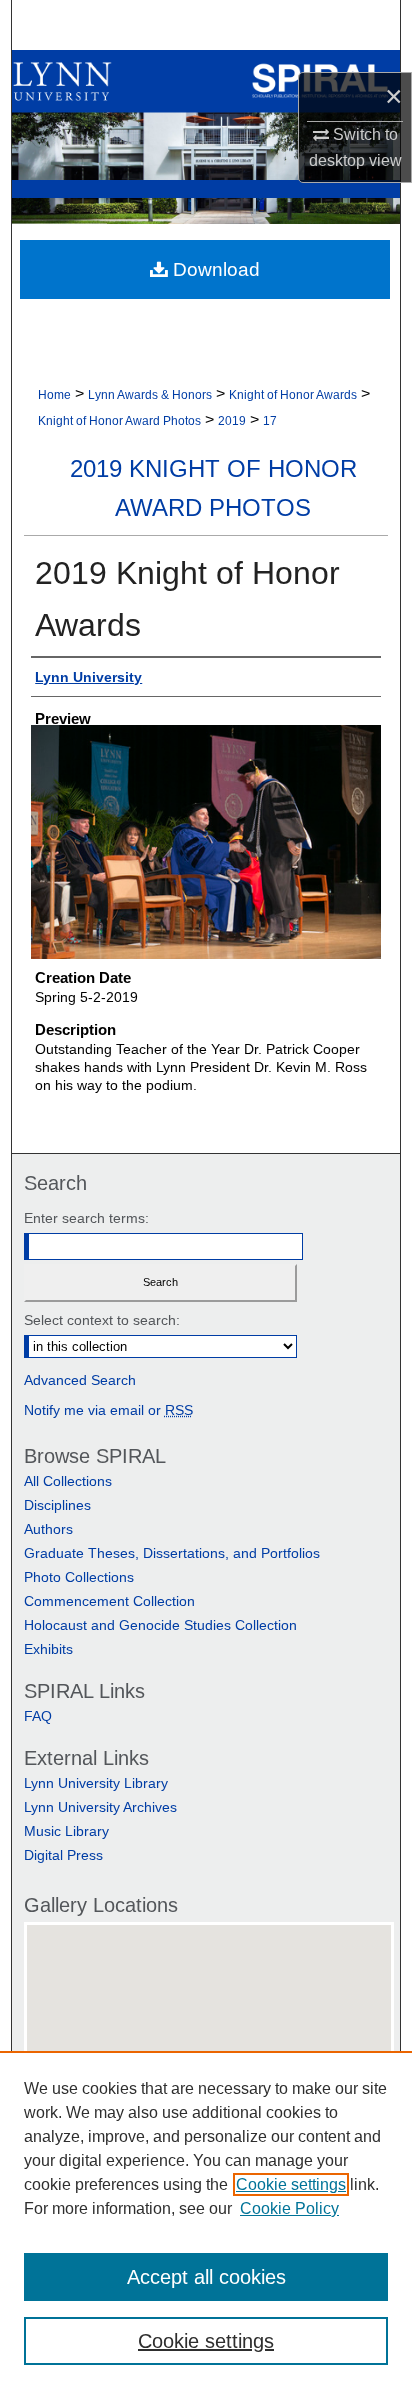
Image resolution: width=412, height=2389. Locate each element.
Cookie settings (291, 2184)
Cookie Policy (289, 2208)
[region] (206, 2220)
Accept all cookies (206, 2277)
